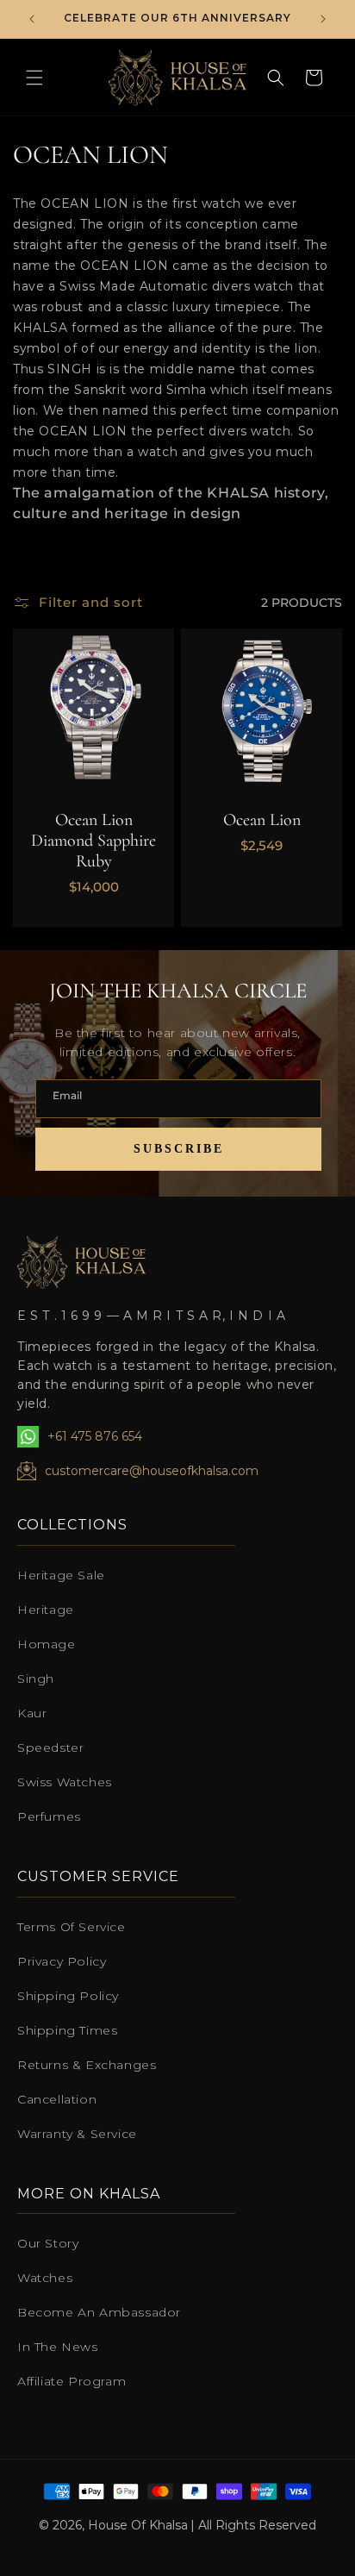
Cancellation (57, 2099)
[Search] (276, 78)
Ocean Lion (262, 820)
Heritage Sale (61, 1575)
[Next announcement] (323, 19)
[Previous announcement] (32, 19)
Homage (47, 1644)
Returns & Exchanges (87, 2065)
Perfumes (49, 1816)
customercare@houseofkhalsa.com (152, 1471)
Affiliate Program (72, 2381)
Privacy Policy (62, 1961)
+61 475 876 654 (95, 1436)
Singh (36, 1679)
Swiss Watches (65, 1782)
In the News (58, 2347)
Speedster (50, 1748)
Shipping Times (67, 2030)
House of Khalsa (138, 2525)
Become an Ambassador (99, 2312)
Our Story (48, 2243)
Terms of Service (72, 1927)
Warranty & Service (77, 2134)
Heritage (46, 1610)
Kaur (32, 1713)
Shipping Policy (68, 1996)
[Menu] (34, 78)
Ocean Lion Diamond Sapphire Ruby (93, 841)
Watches (45, 2278)
